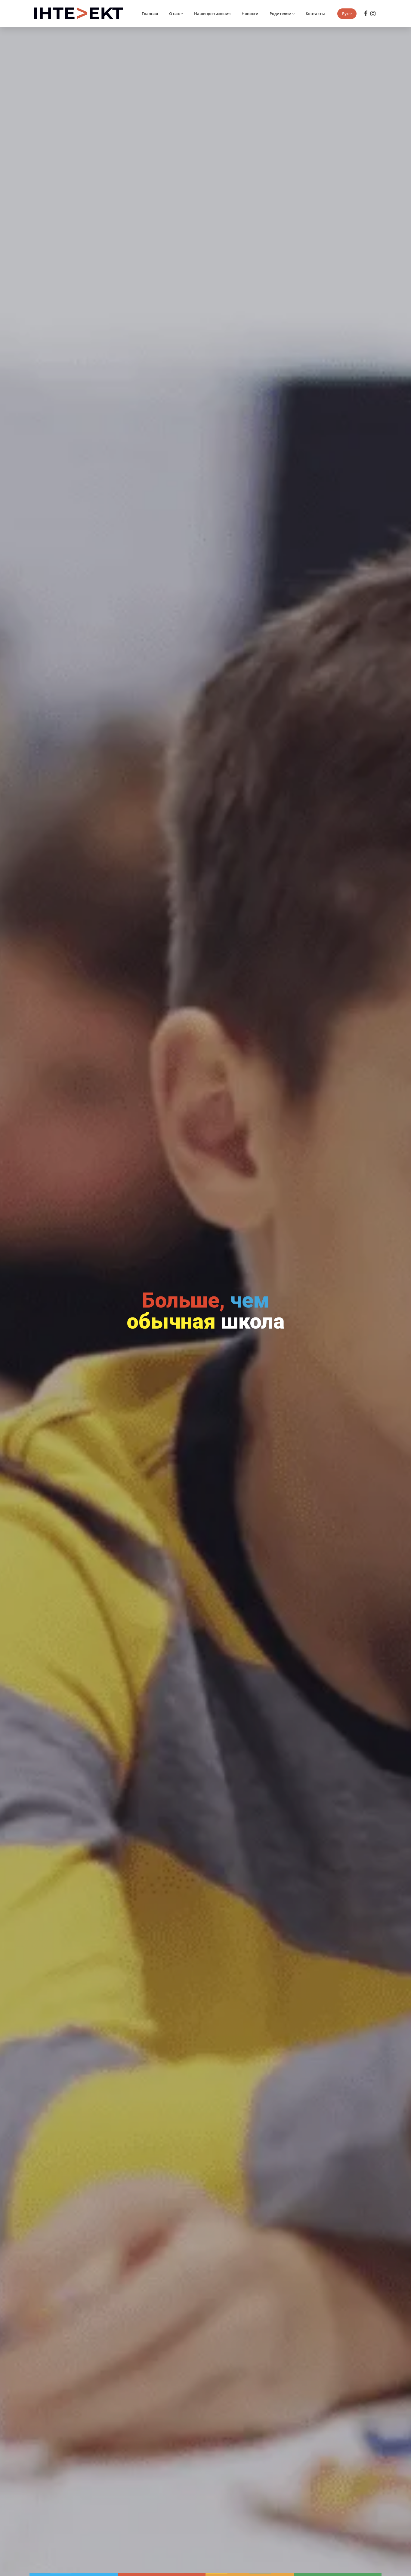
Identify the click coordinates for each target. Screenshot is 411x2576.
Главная (150, 14)
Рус (345, 14)
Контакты (315, 14)
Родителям (280, 14)
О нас (174, 14)
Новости (250, 14)
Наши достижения (212, 14)
